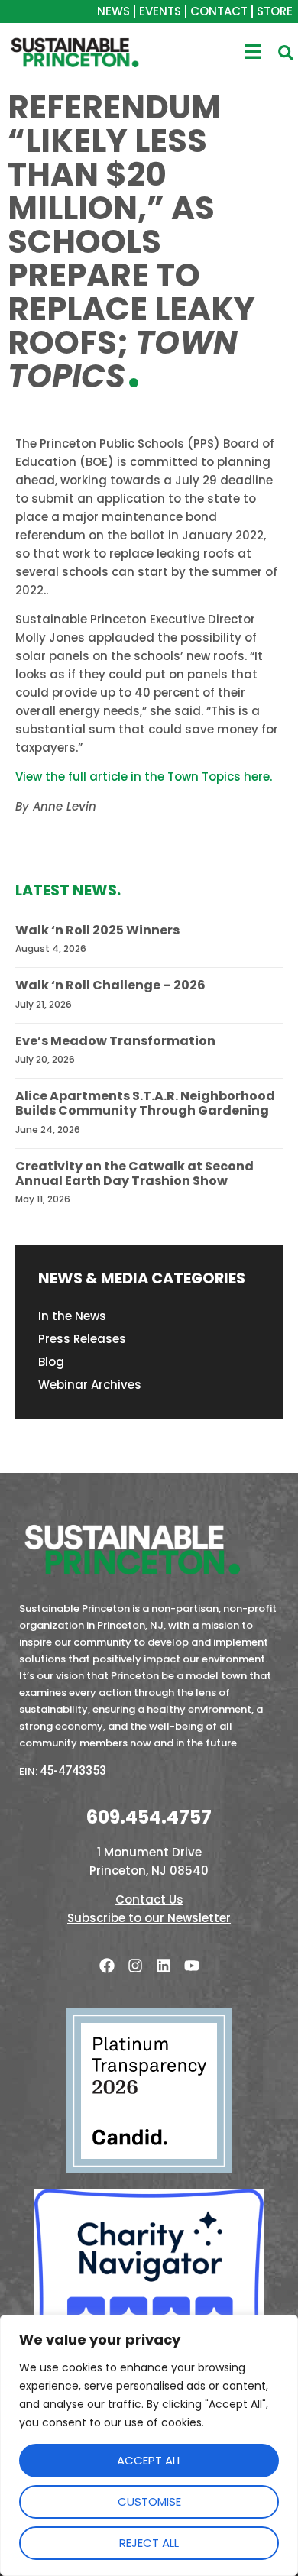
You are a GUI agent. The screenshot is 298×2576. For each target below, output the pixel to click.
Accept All (149, 2460)
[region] (149, 2445)
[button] (285, 52)
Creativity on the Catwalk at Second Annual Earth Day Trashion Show (134, 1173)
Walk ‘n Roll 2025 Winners (97, 930)
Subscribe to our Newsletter (149, 1918)
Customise (149, 2502)
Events (160, 11)
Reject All (149, 2543)
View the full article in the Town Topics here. (144, 777)
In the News (72, 1316)
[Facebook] (107, 1966)
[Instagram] (135, 1966)
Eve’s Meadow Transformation (115, 1041)
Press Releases (82, 1339)
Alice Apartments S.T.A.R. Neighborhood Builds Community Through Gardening (145, 1103)
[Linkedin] (164, 1966)
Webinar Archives (90, 1385)
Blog (51, 1362)
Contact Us (149, 1900)
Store (275, 11)
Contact (219, 11)
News (113, 11)
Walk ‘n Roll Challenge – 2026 (110, 985)
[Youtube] (192, 1966)
